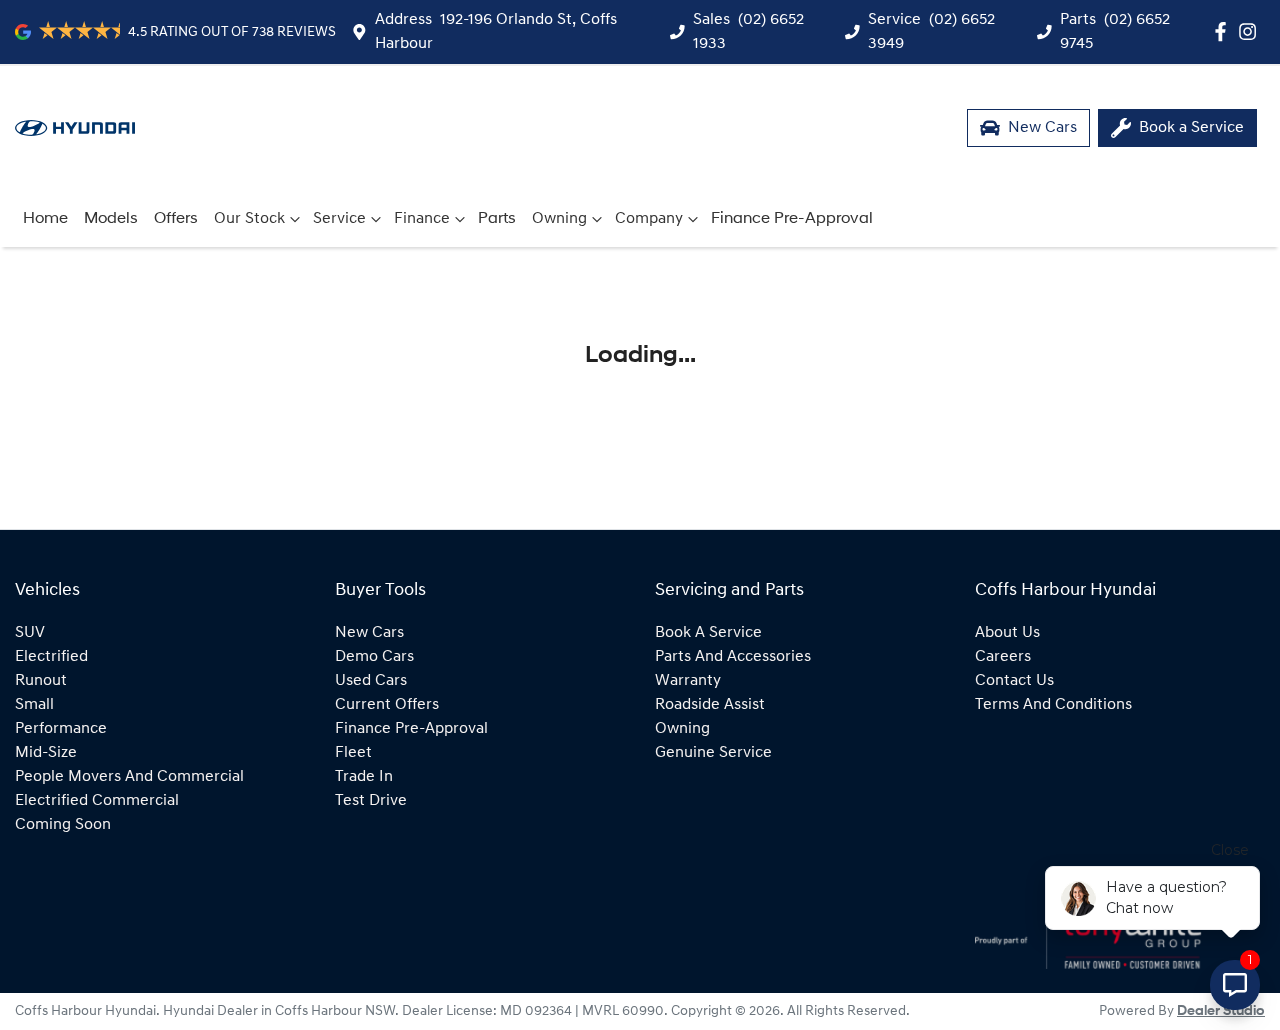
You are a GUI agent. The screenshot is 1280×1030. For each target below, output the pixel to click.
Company (649, 219)
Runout (41, 681)
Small (34, 705)
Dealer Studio (1221, 1011)
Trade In (364, 777)
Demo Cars (374, 657)
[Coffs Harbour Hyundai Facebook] (1224, 31)
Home (45, 219)
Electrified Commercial (97, 801)
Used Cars (371, 681)
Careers (1003, 657)
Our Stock (249, 219)
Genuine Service (713, 753)
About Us (1007, 633)
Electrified (51, 657)
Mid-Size (46, 753)
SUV (30, 633)
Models (111, 219)
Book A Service (708, 633)
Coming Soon (63, 825)
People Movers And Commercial (129, 777)
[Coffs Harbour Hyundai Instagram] (1251, 31)
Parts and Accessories (733, 657)
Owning (559, 219)
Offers (176, 219)
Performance (61, 729)
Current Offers (387, 705)
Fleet (353, 753)
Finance (422, 219)
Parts (497, 219)
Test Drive (371, 801)
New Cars (369, 633)
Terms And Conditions (1053, 705)
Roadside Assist (710, 705)
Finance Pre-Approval (792, 219)
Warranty (688, 681)
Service (339, 219)
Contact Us (1014, 681)
